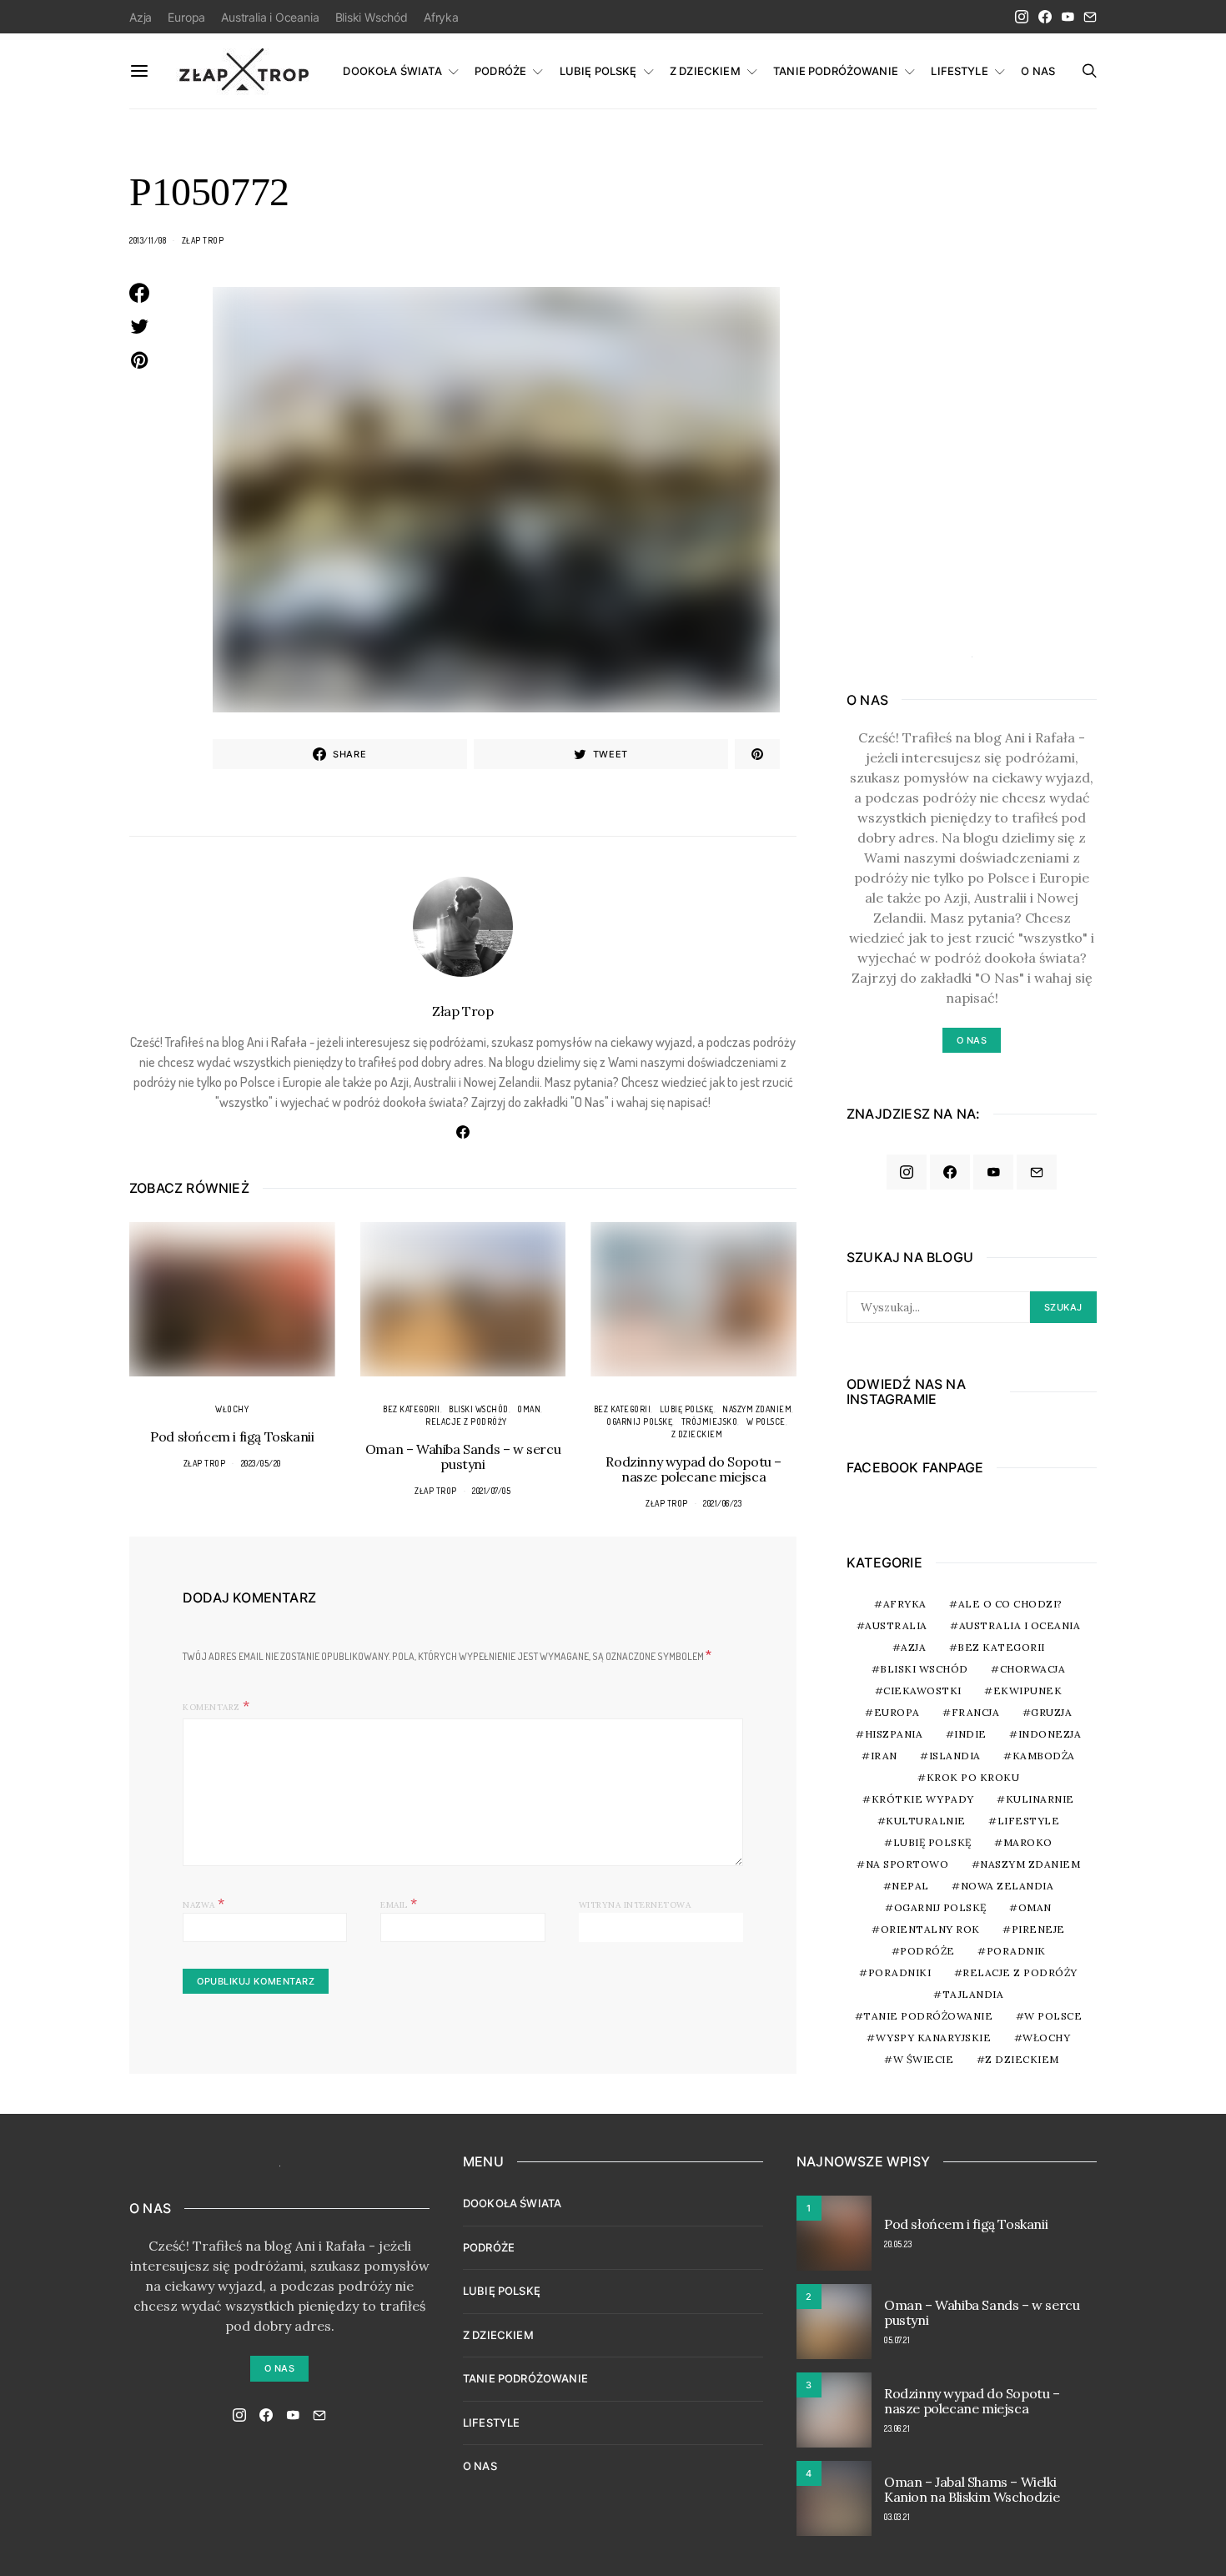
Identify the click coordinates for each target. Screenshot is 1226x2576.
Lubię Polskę (687, 1409)
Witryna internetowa (635, 1905)
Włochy (232, 1409)
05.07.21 (897, 2340)
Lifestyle (1029, 1821)
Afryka (441, 17)
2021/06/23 (722, 1503)
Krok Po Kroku (973, 1777)
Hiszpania (894, 1734)
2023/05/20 (261, 1463)
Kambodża (1044, 1756)
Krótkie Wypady (923, 1799)
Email (399, 1903)
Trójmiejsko (710, 1421)
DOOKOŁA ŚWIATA (392, 71)
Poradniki (900, 1972)
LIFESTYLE (959, 71)
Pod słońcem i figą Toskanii (232, 1436)
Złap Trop (203, 240)
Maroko (1028, 1842)
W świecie (924, 2059)
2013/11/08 (148, 240)
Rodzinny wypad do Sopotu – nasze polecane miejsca (693, 1469)
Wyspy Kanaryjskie (934, 2038)
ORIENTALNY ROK (930, 1929)
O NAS (1038, 71)
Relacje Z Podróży (466, 1421)
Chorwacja (1033, 1669)
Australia (896, 1625)
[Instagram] (1022, 17)
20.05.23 (898, 2244)
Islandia (955, 1756)
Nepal (910, 1886)
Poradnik (1016, 1951)
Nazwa (204, 1903)
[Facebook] (1045, 17)
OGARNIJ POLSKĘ (639, 1421)
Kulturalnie (926, 1821)
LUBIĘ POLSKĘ (598, 71)
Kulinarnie (1040, 1799)
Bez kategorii (412, 1409)
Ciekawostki (922, 1690)
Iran (884, 1756)
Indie (970, 1734)
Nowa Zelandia (1007, 1886)
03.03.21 (897, 2517)
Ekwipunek (1028, 1690)
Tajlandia (973, 1994)
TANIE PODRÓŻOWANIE (836, 71)
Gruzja (1051, 1712)
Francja (976, 1712)
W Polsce (766, 1421)
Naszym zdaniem (757, 1409)
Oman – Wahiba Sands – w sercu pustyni (463, 1457)
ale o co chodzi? (1010, 1604)
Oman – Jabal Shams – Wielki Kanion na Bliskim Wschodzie (972, 2489)
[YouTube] (1068, 17)
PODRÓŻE (500, 71)
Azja (141, 17)
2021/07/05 (491, 1491)
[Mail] (1090, 17)
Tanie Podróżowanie (928, 2016)
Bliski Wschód (372, 17)
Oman (529, 1409)
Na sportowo (907, 1864)
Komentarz (211, 1707)
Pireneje (1038, 1929)
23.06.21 (897, 2428)
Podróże (927, 1951)
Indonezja (1050, 1734)
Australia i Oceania (270, 17)
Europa (186, 17)
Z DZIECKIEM (705, 71)
